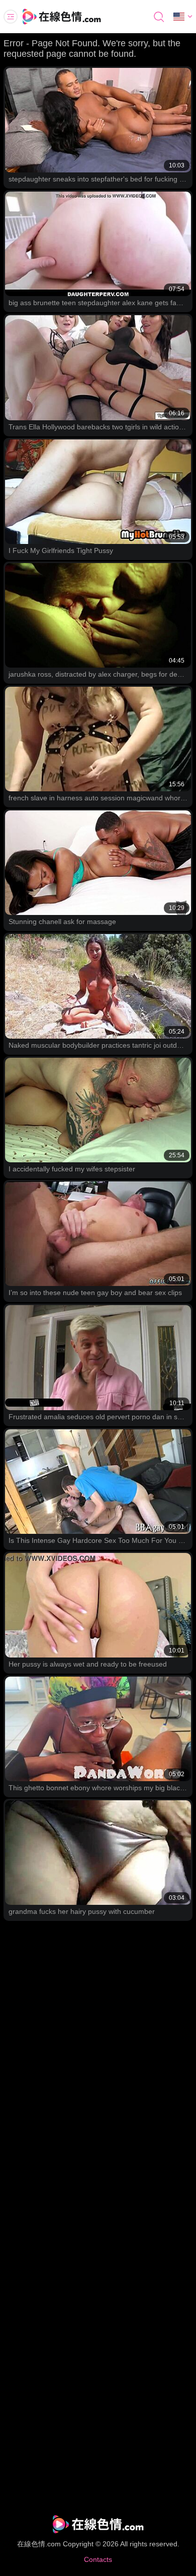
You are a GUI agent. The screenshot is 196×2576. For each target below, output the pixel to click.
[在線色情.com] (75, 17)
